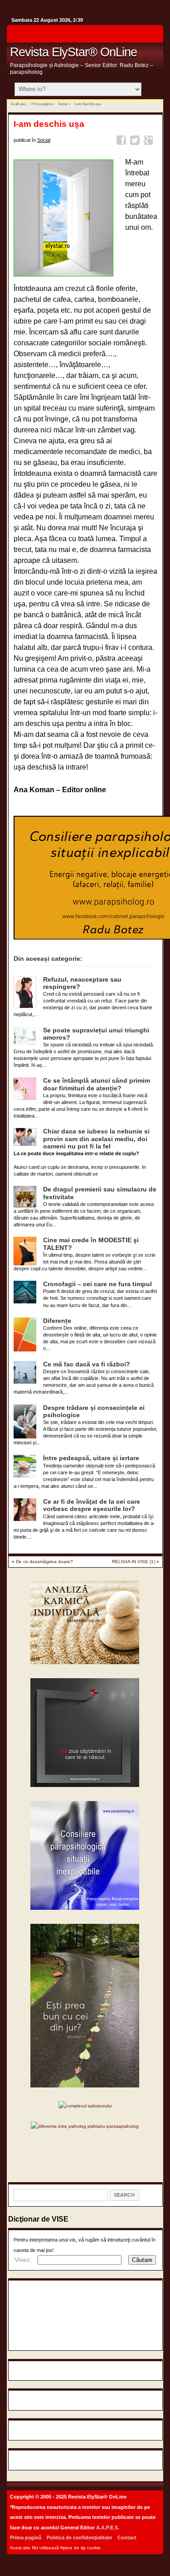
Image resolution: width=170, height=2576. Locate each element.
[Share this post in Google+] (150, 142)
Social (63, 104)
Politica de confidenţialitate (79, 2537)
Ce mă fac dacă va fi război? (87, 1364)
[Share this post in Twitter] (136, 142)
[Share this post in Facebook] (123, 142)
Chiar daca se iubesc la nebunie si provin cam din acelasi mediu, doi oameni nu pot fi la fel (96, 1139)
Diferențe (57, 1321)
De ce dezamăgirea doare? (44, 1562)
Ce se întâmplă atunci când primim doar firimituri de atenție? (97, 1084)
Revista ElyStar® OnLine (73, 52)
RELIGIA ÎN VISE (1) (134, 1562)
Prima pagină (41, 104)
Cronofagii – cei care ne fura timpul (97, 1284)
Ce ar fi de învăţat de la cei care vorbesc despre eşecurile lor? (92, 1505)
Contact (127, 2537)
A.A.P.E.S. (108, 2528)
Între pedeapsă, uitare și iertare (91, 1458)
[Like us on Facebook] (154, 36)
